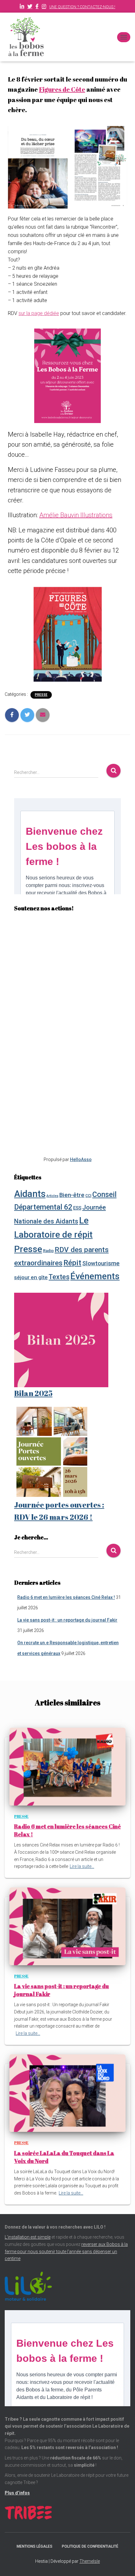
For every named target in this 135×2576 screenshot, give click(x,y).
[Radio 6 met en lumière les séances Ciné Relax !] (67, 1766)
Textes (59, 1277)
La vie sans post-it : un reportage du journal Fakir (67, 1620)
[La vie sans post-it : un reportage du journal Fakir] (67, 1926)
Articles (52, 1196)
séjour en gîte (31, 1277)
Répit (72, 1263)
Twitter (30, 7)
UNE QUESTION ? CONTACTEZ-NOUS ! (82, 7)
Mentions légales (35, 2546)
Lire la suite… (82, 1866)
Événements (95, 1276)
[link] (62, 89)
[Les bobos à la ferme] (28, 37)
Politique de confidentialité (90, 2546)
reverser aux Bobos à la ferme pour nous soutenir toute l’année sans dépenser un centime (66, 2251)
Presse (41, 695)
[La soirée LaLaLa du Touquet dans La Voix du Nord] (67, 2093)
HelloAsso (81, 1159)
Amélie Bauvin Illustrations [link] (76, 515)
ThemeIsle (90, 2561)
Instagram (44, 7)
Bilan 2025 (33, 1393)
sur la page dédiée (39, 313)
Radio (48, 1251)
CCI (88, 1196)
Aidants (30, 1194)
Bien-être (72, 1195)
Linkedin (22, 7)
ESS (77, 1208)
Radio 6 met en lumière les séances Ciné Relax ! (66, 1597)
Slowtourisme (101, 1263)
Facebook (37, 7)
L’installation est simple (28, 2237)
